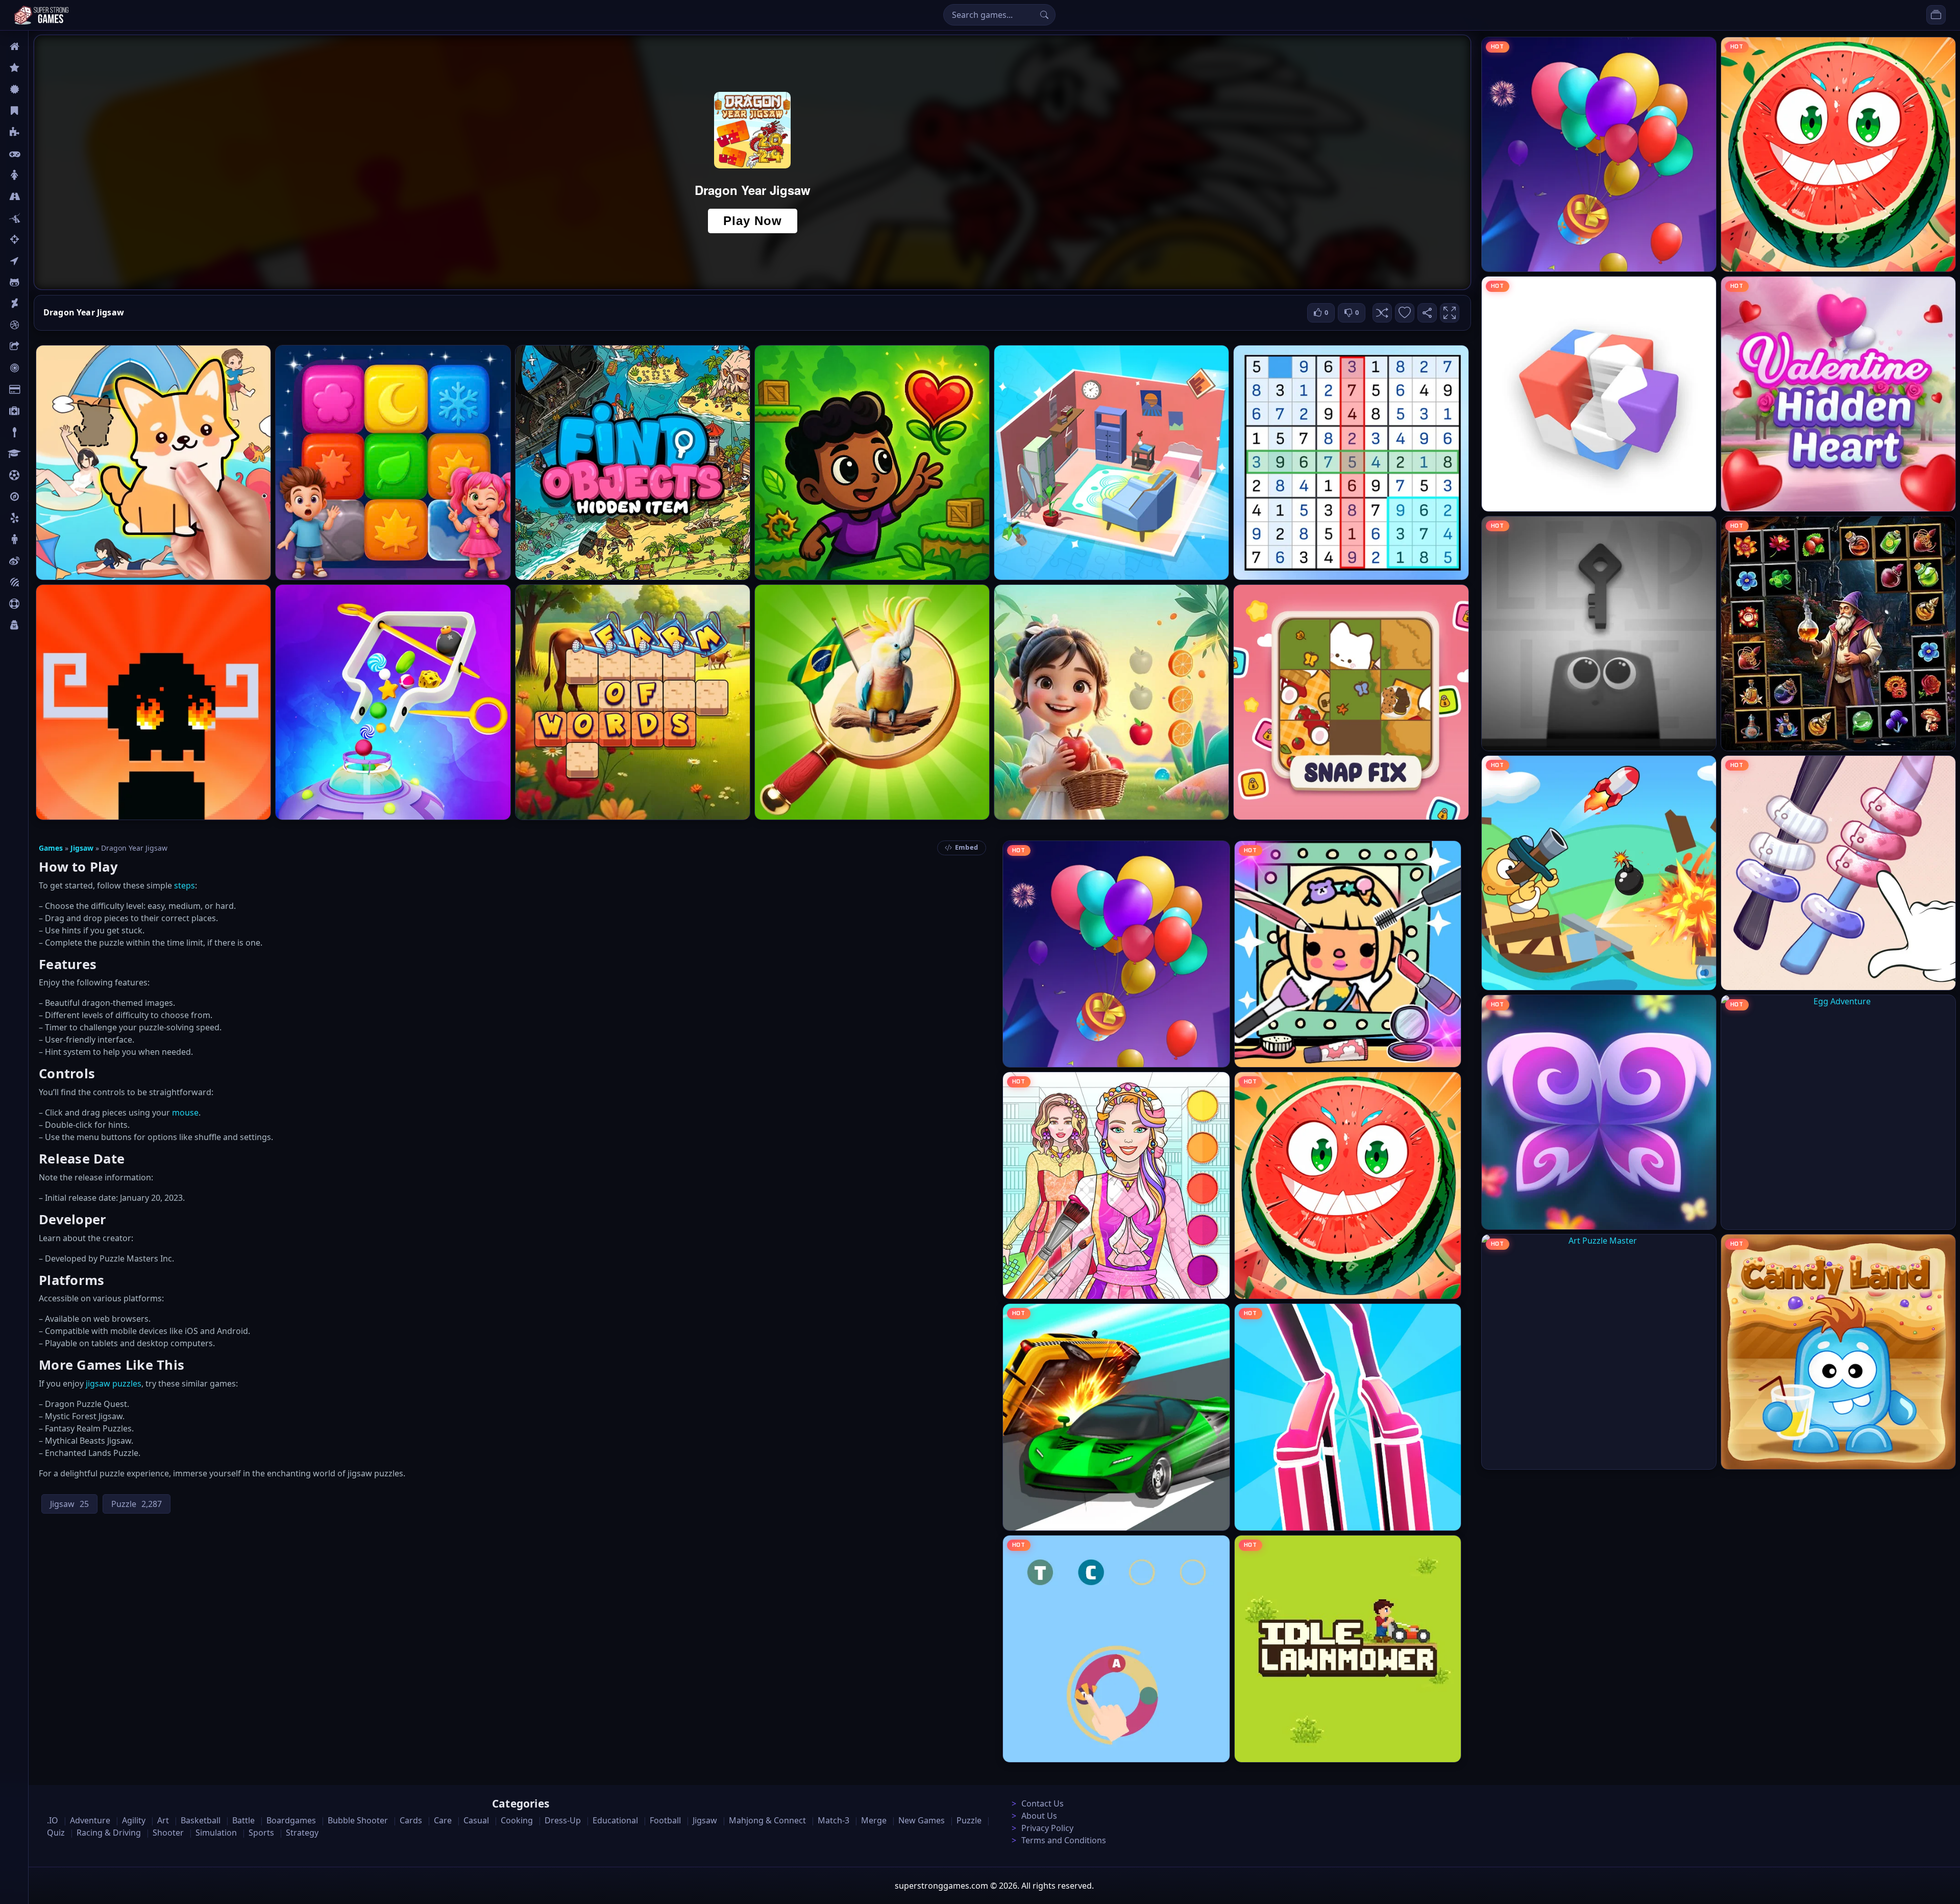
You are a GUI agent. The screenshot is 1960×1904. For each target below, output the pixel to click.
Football (665, 1820)
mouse (185, 1112)
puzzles (127, 1383)
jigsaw (98, 1383)
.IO (34, 261)
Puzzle (40, 132)
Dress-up (563, 1820)
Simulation (216, 1833)
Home (39, 46)
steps (185, 885)
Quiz (37, 561)
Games (51, 848)
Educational (615, 1820)
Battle (39, 218)
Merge (874, 1820)
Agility (40, 282)
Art (34, 304)
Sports (40, 604)
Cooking (517, 1820)
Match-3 (834, 1820)
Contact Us (1043, 1803)
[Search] (1044, 15)
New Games (922, 1820)
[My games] (1936, 15)
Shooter (168, 1833)
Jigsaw (40, 497)
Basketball (201, 1820)
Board (39, 347)
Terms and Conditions (1064, 1840)
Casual (40, 111)
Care (36, 411)
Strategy (302, 1833)
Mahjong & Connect (767, 1820)
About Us (1039, 1816)
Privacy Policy (1047, 1828)
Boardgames (291, 1820)
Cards (39, 389)
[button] (1382, 313)
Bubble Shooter (358, 1820)
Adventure (90, 1820)
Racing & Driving (109, 1833)
